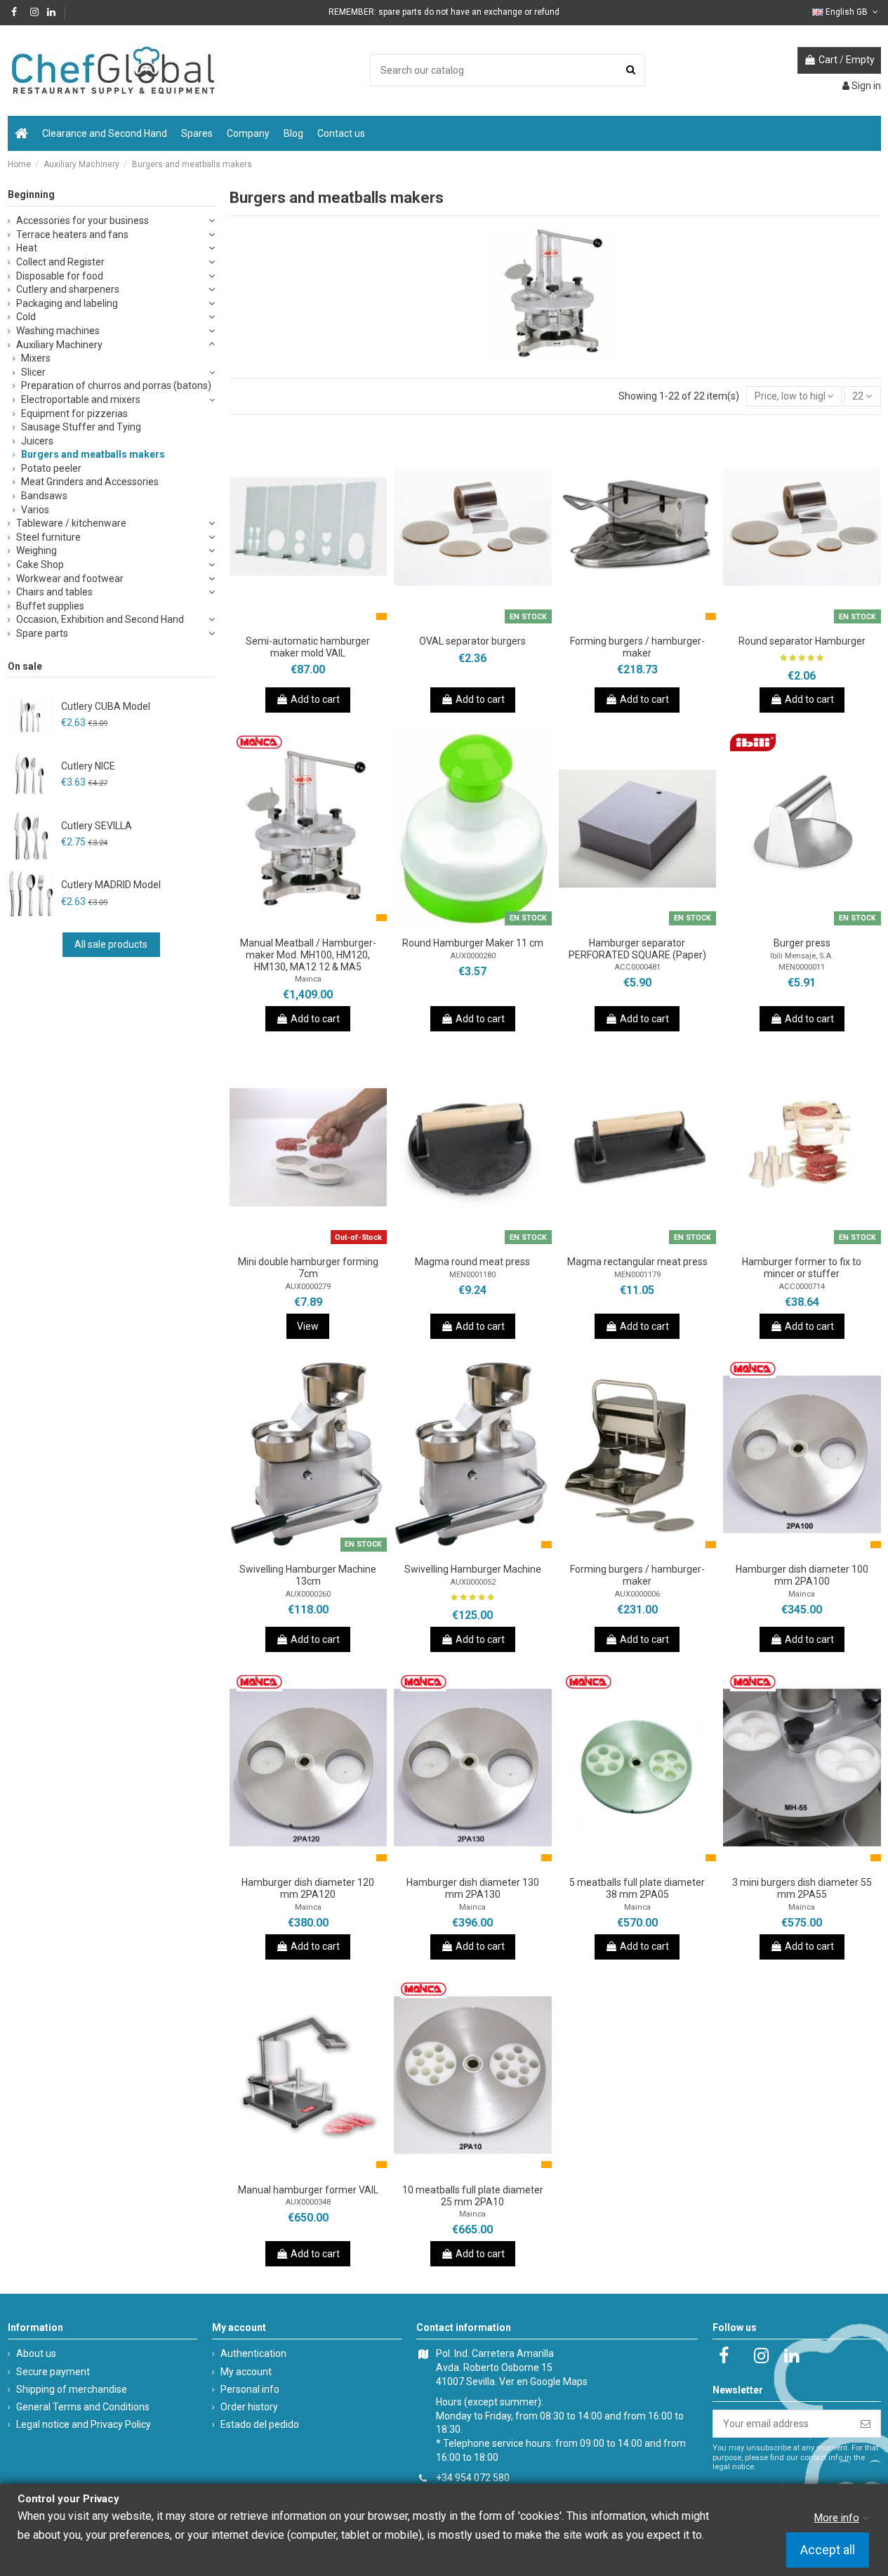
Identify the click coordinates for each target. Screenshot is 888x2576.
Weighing (37, 550)
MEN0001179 (637, 1275)
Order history (249, 2407)
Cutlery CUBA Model (106, 706)
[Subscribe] (866, 2424)
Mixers (36, 358)
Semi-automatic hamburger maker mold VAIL (308, 647)
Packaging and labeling (67, 303)
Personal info (250, 2389)
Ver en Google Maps (543, 2382)
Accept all (828, 2550)
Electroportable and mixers (81, 399)
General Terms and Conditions (83, 2407)
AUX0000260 (308, 1594)
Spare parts (42, 633)
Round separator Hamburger (802, 641)
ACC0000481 (637, 967)
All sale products (111, 944)
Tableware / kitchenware (71, 523)
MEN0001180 (472, 1275)
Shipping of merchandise (72, 2389)
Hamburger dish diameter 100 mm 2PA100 (802, 1575)
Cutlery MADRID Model (111, 885)
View (308, 1326)
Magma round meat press (472, 1262)
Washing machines (58, 331)
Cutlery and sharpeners (68, 289)
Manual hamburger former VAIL (308, 2190)
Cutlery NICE (88, 766)
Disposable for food (60, 276)
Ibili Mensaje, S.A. (802, 956)
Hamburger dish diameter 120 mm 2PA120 (308, 1888)
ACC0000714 (802, 1287)
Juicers (37, 441)
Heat (27, 248)
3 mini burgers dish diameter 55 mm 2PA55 (802, 1888)
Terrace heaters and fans (72, 235)
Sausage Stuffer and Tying (81, 427)
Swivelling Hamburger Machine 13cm (308, 1575)
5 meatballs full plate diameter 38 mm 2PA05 (637, 1888)
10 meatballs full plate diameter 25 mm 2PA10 (473, 2196)
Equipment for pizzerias (74, 414)
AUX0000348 (308, 2202)
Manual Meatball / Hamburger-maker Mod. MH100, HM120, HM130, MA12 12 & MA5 (308, 955)
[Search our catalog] (631, 70)
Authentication (253, 2353)
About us (36, 2353)
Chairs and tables (54, 592)
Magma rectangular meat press (637, 1262)
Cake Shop (40, 564)
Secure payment (53, 2372)
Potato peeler (51, 468)
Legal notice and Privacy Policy (84, 2424)
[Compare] (308, 623)
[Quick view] (328, 623)
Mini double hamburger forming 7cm (308, 1268)
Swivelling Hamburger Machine (473, 1569)
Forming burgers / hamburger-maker (637, 647)
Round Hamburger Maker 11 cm (473, 943)
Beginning (31, 194)
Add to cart (315, 699)
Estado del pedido (260, 2424)
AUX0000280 (473, 956)
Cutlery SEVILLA (97, 826)
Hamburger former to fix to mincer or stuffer (802, 1268)
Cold (26, 317)
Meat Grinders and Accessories (90, 482)
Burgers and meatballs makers (93, 454)
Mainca (308, 979)
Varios (35, 510)
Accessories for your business (82, 220)
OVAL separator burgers (472, 641)
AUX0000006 (637, 1594)
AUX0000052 (473, 1582)
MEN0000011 (802, 967)
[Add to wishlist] (289, 623)
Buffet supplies (50, 606)
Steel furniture (48, 537)
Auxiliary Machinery (59, 345)
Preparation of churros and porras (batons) (116, 385)
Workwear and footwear (70, 579)
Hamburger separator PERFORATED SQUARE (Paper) (637, 949)
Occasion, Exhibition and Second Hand (100, 619)
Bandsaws (44, 496)
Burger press (802, 943)
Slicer (33, 372)
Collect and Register (60, 262)
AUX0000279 (308, 1287)
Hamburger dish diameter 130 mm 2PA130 (473, 1888)
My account (246, 2372)
